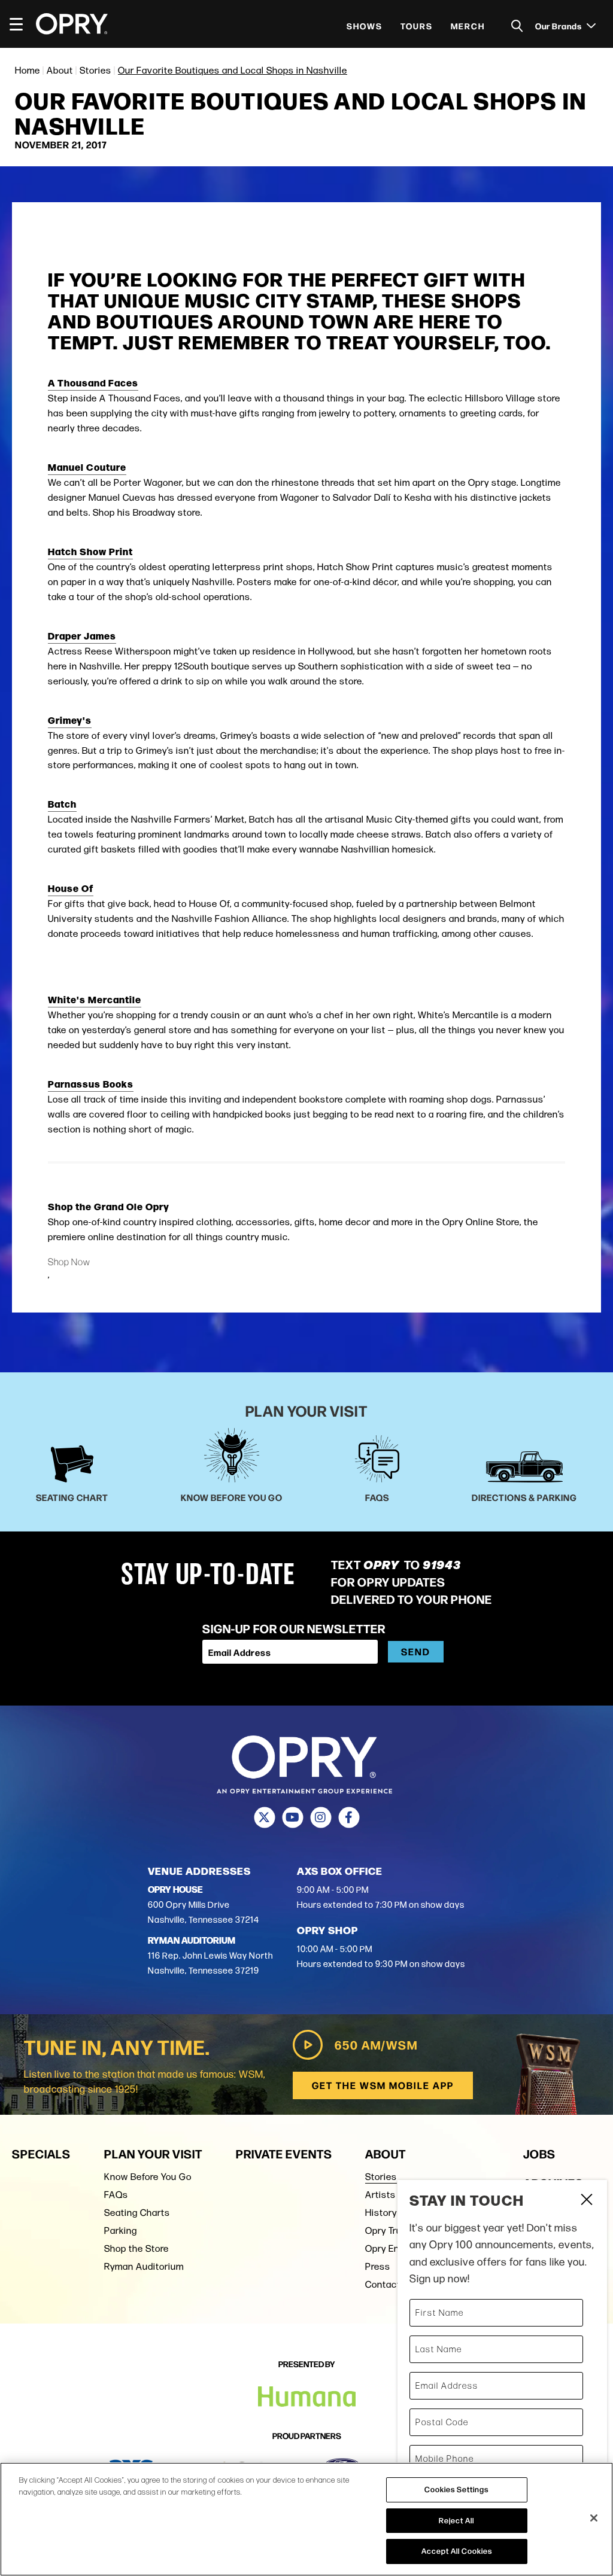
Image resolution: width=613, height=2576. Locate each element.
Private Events (284, 2153)
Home (28, 70)
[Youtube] (292, 1817)
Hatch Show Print (90, 551)
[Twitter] (264, 1817)
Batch (62, 803)
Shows (365, 26)
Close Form (586, 2201)
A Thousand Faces (93, 382)
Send (416, 1651)
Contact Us (390, 2284)
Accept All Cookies (457, 2551)
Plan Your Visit (153, 2153)
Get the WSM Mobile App (383, 2085)
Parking (121, 2231)
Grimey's (70, 720)
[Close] (594, 2518)
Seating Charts (137, 2213)
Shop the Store (136, 2248)
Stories (95, 70)
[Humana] (307, 2397)
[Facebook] (349, 1817)
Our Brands (559, 26)
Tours (417, 26)
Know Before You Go (148, 2177)
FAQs (116, 2195)
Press (378, 2266)
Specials (41, 2153)
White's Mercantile (95, 999)
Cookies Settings (456, 2489)
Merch (468, 26)
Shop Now (69, 1262)
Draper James (82, 635)
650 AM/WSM (376, 2044)
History (381, 2213)
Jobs (539, 2153)
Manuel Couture (87, 467)
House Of (71, 888)
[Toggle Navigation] (22, 24)
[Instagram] (321, 1817)
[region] (306, 2519)
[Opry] (72, 24)
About (60, 70)
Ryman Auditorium (144, 2266)
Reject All (456, 2520)
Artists (380, 2195)
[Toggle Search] (517, 26)
